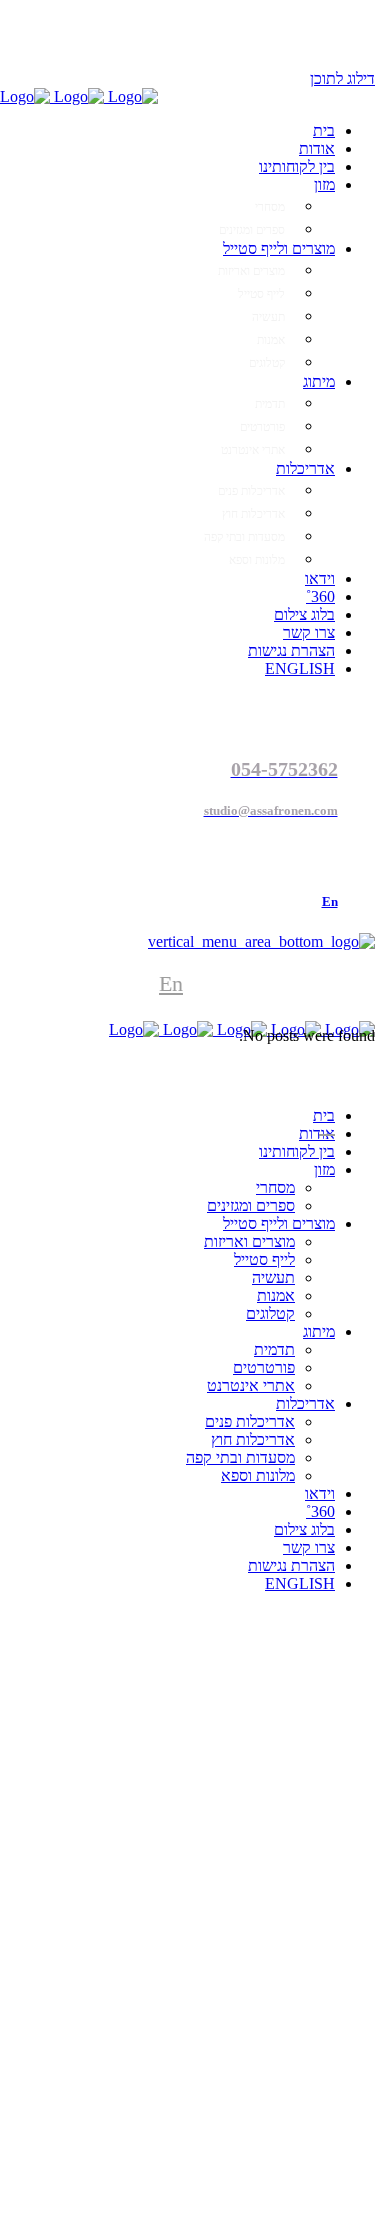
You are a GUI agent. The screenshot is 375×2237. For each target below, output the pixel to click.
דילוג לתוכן (342, 78)
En (171, 983)
